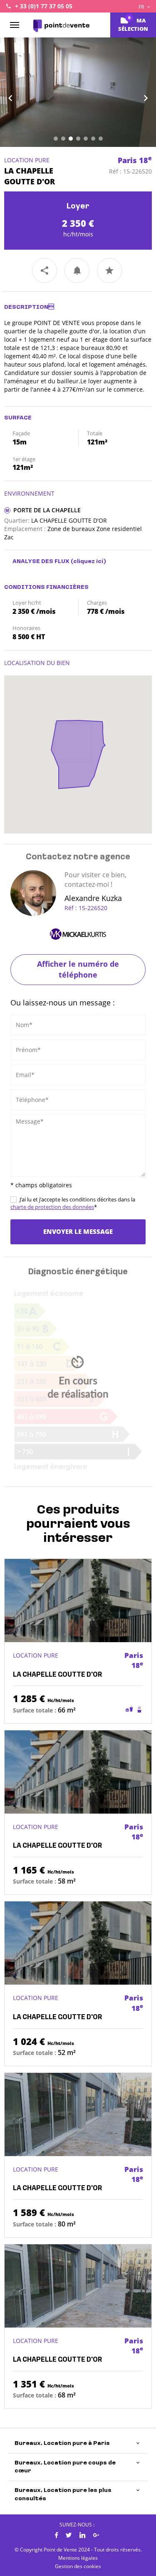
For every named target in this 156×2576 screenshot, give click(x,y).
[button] (12, 92)
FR (142, 7)
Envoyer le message (78, 1231)
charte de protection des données (52, 1207)
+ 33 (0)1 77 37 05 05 (44, 6)
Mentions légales (78, 2558)
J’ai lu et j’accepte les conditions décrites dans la (73, 1203)
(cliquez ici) (88, 562)
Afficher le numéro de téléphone (78, 969)
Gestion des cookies (78, 2566)
